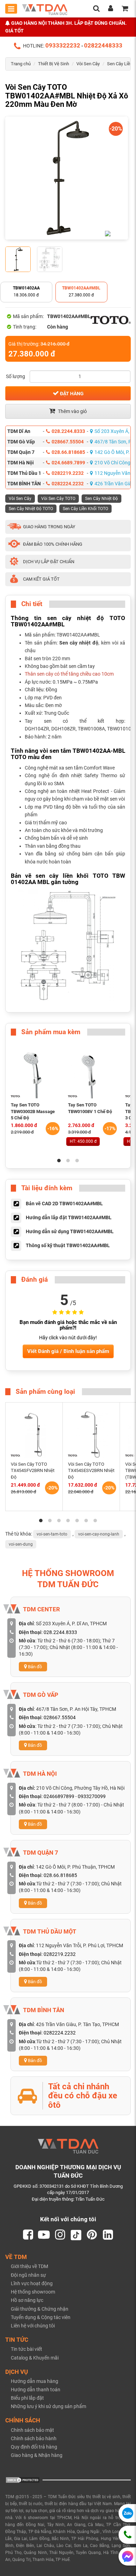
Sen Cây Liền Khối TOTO (85, 509)
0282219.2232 (68, 473)
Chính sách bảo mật (32, 2430)
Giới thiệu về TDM (29, 2266)
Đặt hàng (71, 393)
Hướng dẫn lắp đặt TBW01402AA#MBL (69, 1217)
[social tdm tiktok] (76, 2235)
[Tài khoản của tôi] (111, 9)
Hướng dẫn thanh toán (36, 2390)
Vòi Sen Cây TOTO (58, 499)
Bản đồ (34, 1667)
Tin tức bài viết (27, 2349)
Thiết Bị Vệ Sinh (54, 64)
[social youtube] (44, 2235)
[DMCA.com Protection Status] (23, 2479)
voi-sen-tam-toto (52, 1534)
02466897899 (59, 1796)
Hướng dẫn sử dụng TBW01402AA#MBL (70, 1231)
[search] (96, 9)
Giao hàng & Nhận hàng (37, 2455)
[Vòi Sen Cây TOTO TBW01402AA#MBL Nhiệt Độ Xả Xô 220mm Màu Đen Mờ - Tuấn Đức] (67, 178)
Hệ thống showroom (33, 2292)
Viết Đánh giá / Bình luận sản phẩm (68, 1351)
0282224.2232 (68, 484)
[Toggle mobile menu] (11, 9)
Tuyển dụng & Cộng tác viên (41, 2317)
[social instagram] (60, 2235)
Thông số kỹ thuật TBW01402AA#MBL (68, 1245)
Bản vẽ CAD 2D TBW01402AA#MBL (64, 1204)
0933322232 (63, 45)
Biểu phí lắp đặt (27, 2398)
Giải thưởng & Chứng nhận (40, 2309)
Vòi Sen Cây (88, 64)
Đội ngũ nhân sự (28, 2275)
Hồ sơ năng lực (27, 2300)
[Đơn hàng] (125, 9)
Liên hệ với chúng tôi (33, 2326)
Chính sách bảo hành (34, 2438)
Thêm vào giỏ (72, 411)
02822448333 (103, 45)
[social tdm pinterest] (92, 2235)
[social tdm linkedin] (108, 2235)
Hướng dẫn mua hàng (35, 2381)
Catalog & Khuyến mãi (35, 2358)
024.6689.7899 (68, 463)
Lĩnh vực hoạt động (32, 2283)
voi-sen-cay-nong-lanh (99, 1534)
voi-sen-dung (21, 1544)
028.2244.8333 (68, 431)
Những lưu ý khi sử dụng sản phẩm (48, 2406)
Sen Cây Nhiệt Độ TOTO (31, 509)
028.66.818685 (68, 452)
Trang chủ (21, 64)
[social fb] (28, 2235)
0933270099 (92, 1796)
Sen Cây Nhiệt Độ (101, 499)
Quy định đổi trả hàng (34, 2447)
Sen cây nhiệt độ (79, 643)
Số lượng (16, 376)
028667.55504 (68, 442)
